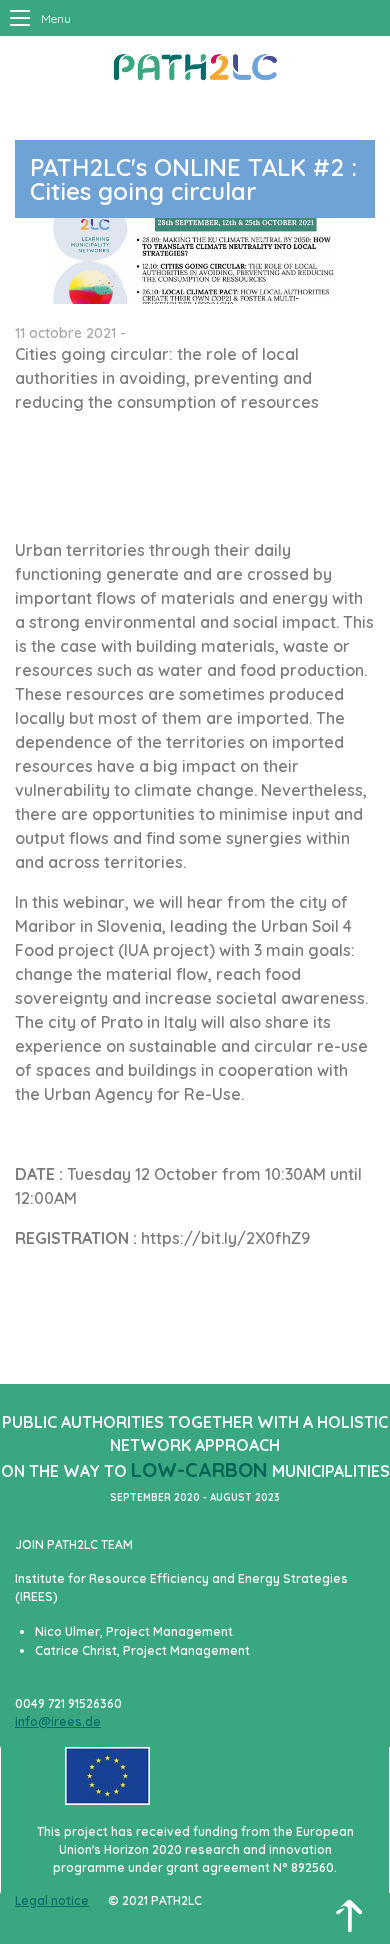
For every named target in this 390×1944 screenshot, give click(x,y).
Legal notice (52, 1900)
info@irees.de (58, 1721)
